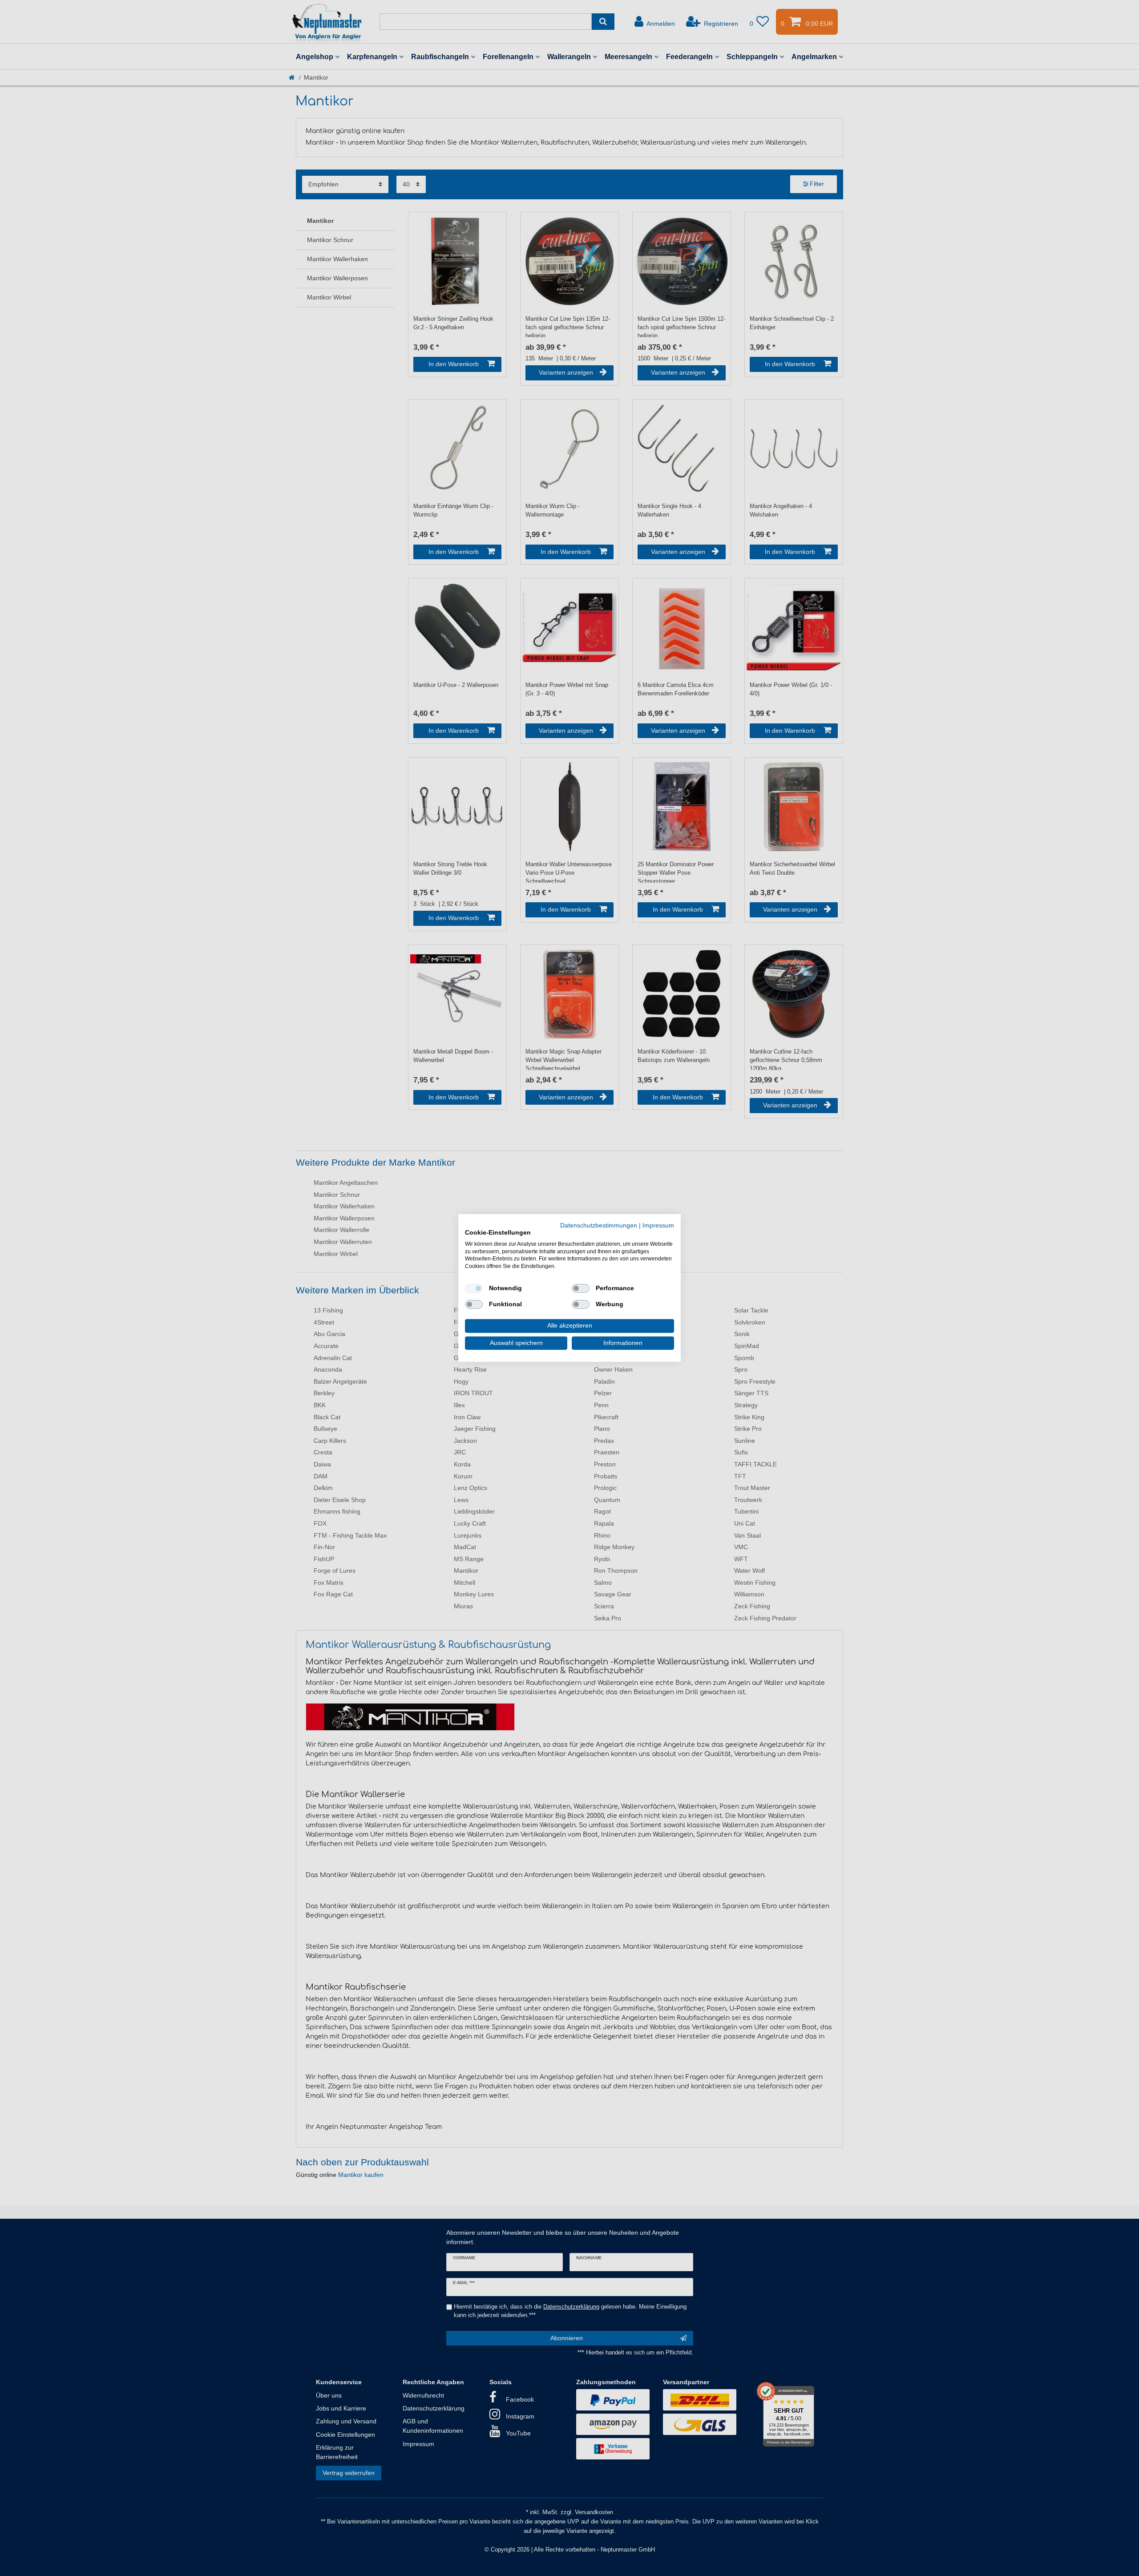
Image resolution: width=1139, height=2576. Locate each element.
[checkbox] (474, 1288)
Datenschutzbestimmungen (599, 1225)
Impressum (658, 1225)
